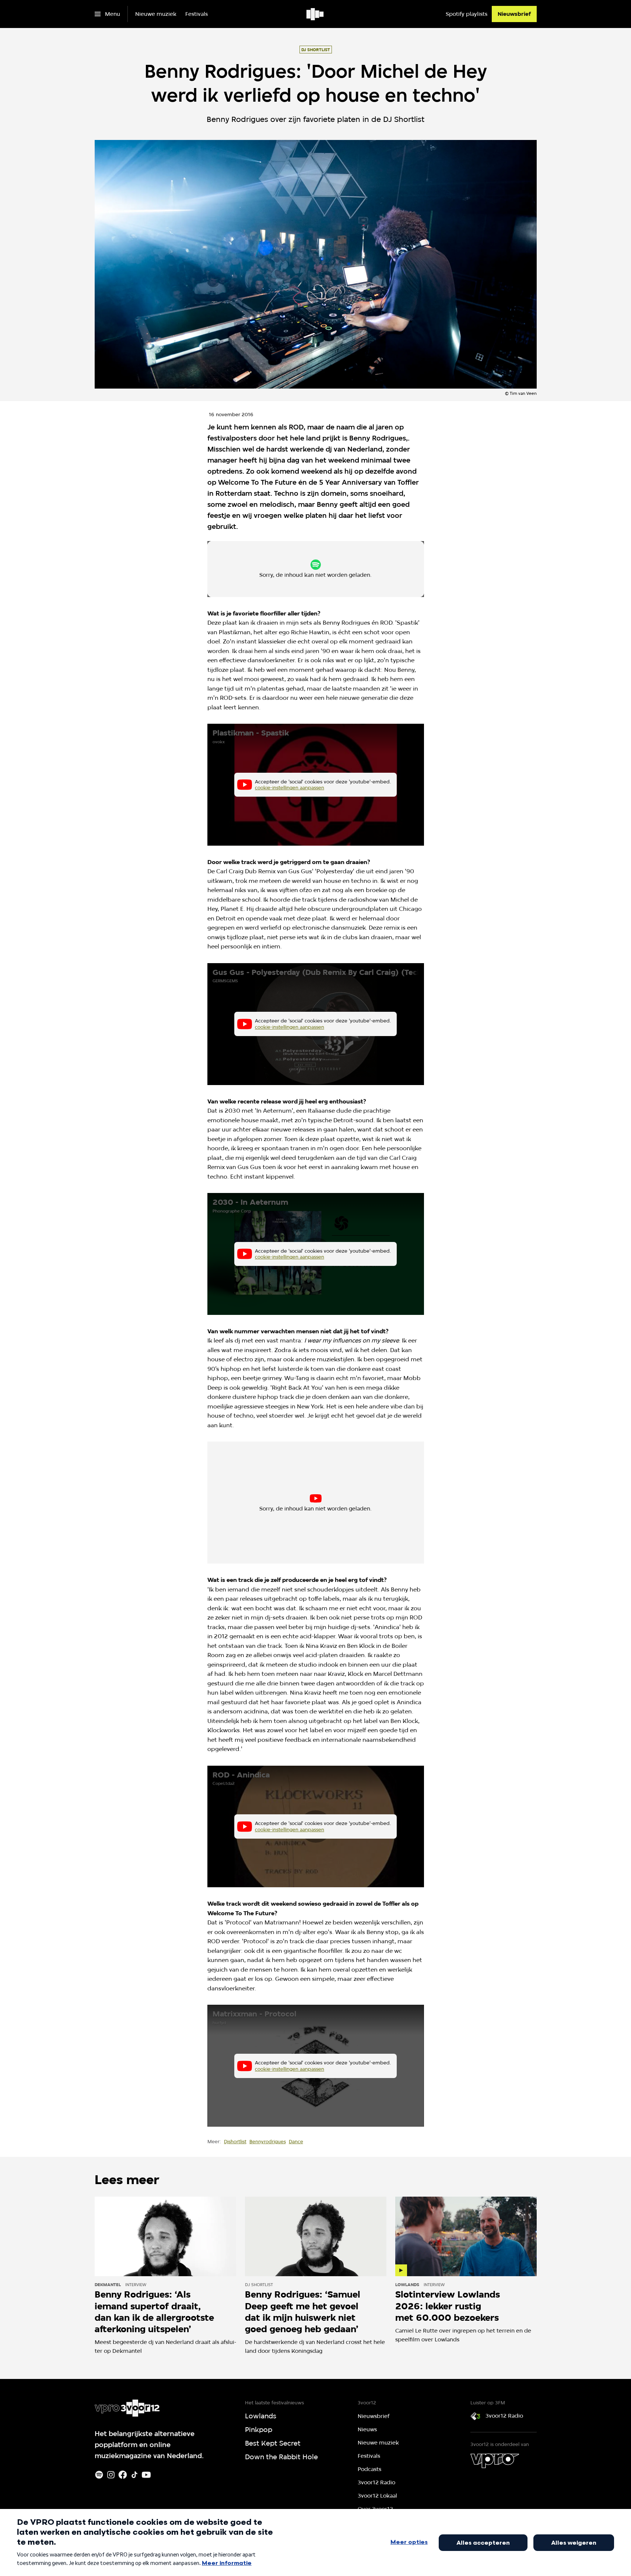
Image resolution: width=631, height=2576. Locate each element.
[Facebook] (123, 2475)
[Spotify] (99, 2475)
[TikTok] (134, 2475)
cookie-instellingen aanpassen (291, 572)
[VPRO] (495, 2461)
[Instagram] (111, 2475)
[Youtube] (146, 2475)
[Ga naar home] (315, 14)
